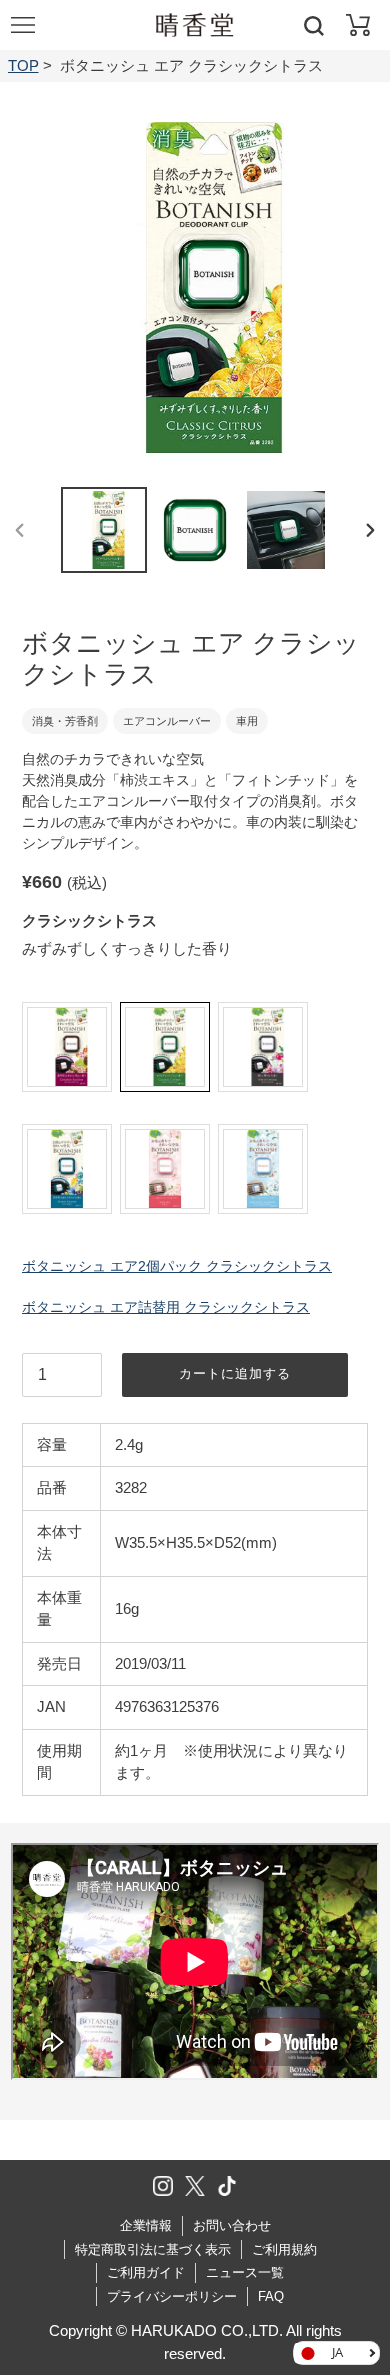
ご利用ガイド (146, 2272)
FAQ (271, 2296)
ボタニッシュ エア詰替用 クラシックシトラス (166, 1307)
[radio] (67, 1047)
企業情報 (146, 2225)
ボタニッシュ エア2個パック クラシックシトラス (177, 1266)
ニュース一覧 (245, 2272)
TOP (23, 65)
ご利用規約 (284, 2249)
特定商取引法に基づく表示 (153, 2249)
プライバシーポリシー (172, 2296)
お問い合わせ (232, 2225)
